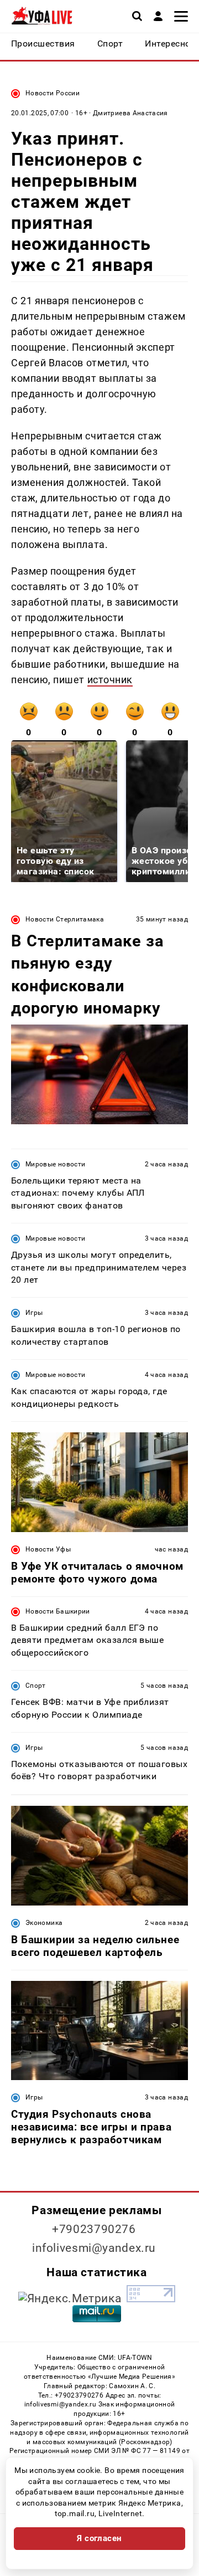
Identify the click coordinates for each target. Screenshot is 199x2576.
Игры (34, 1313)
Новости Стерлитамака (65, 919)
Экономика (44, 1923)
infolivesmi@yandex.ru (94, 2248)
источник (110, 680)
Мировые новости (55, 1164)
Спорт (36, 1686)
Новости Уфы (48, 1549)
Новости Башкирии (58, 1611)
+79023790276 (94, 2229)
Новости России (53, 93)
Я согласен (99, 2538)
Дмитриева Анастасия (130, 113)
